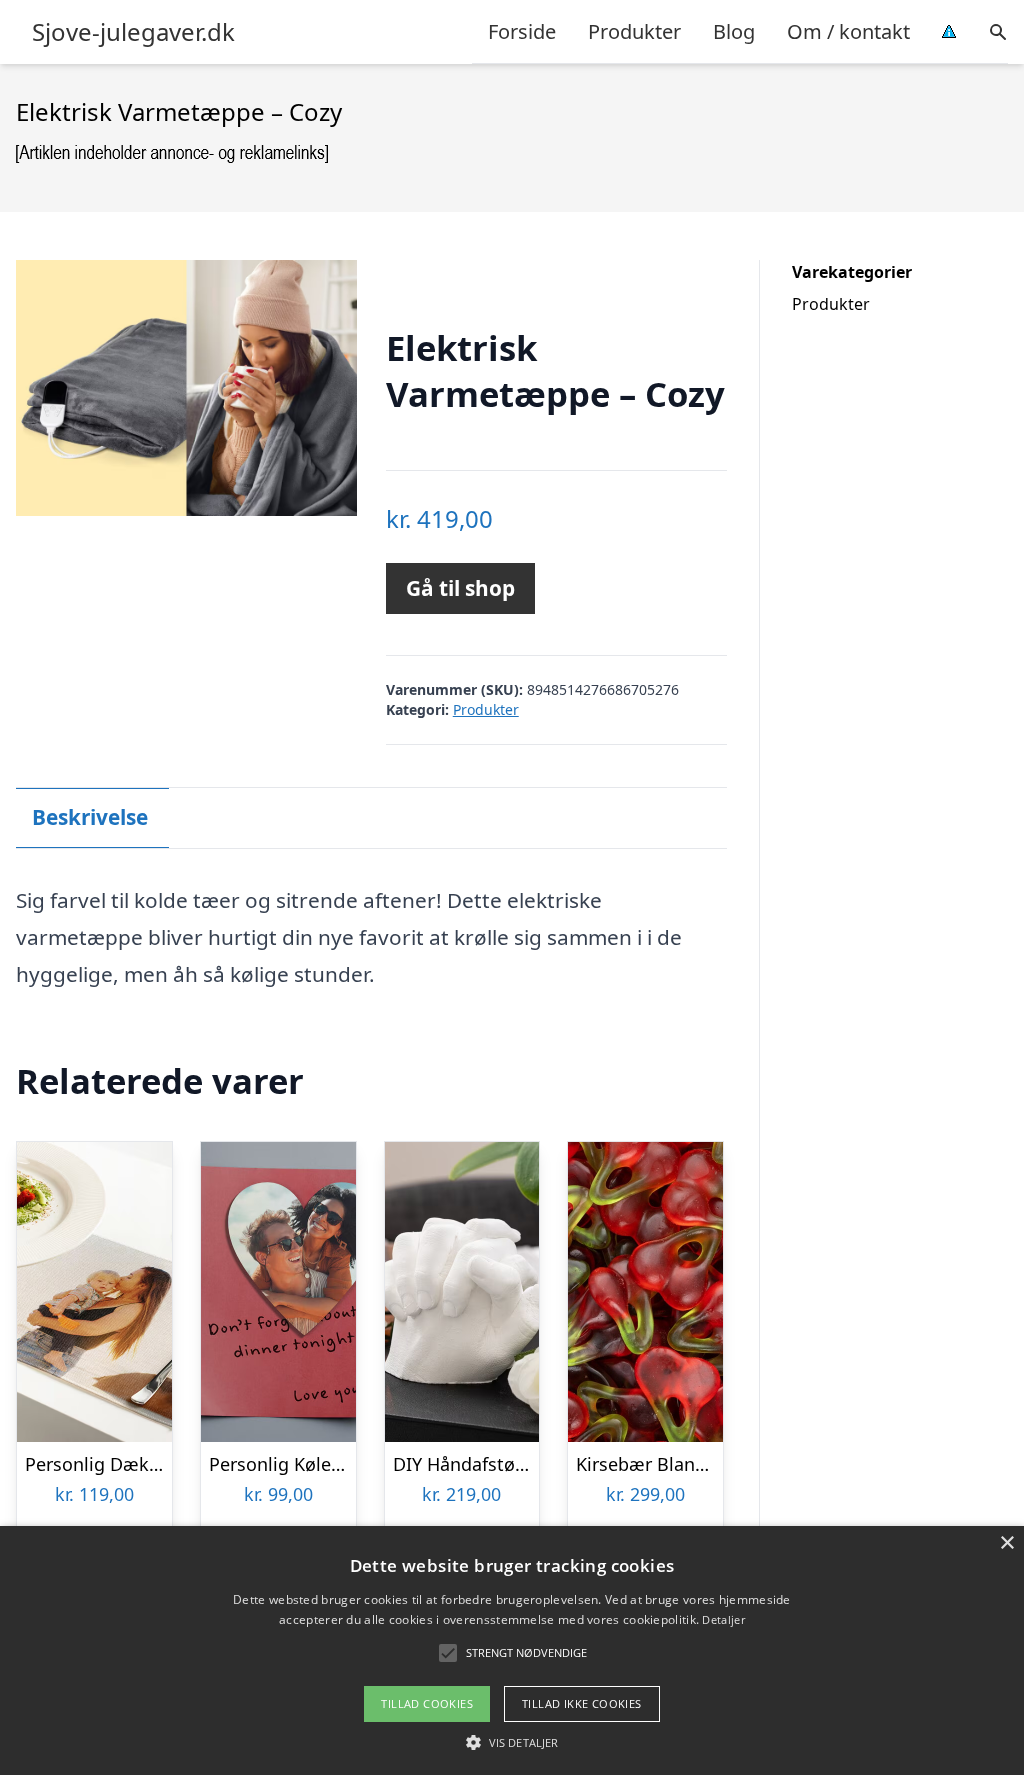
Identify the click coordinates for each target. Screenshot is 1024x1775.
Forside (522, 31)
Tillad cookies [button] (427, 1703)
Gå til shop (460, 588)
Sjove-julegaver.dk (133, 32)
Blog (734, 31)
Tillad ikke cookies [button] (582, 1703)
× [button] (1006, 1543)
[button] (512, 1742)
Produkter (634, 31)
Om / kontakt (848, 31)
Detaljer (723, 1619)
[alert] (512, 1650)
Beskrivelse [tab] (90, 817)
